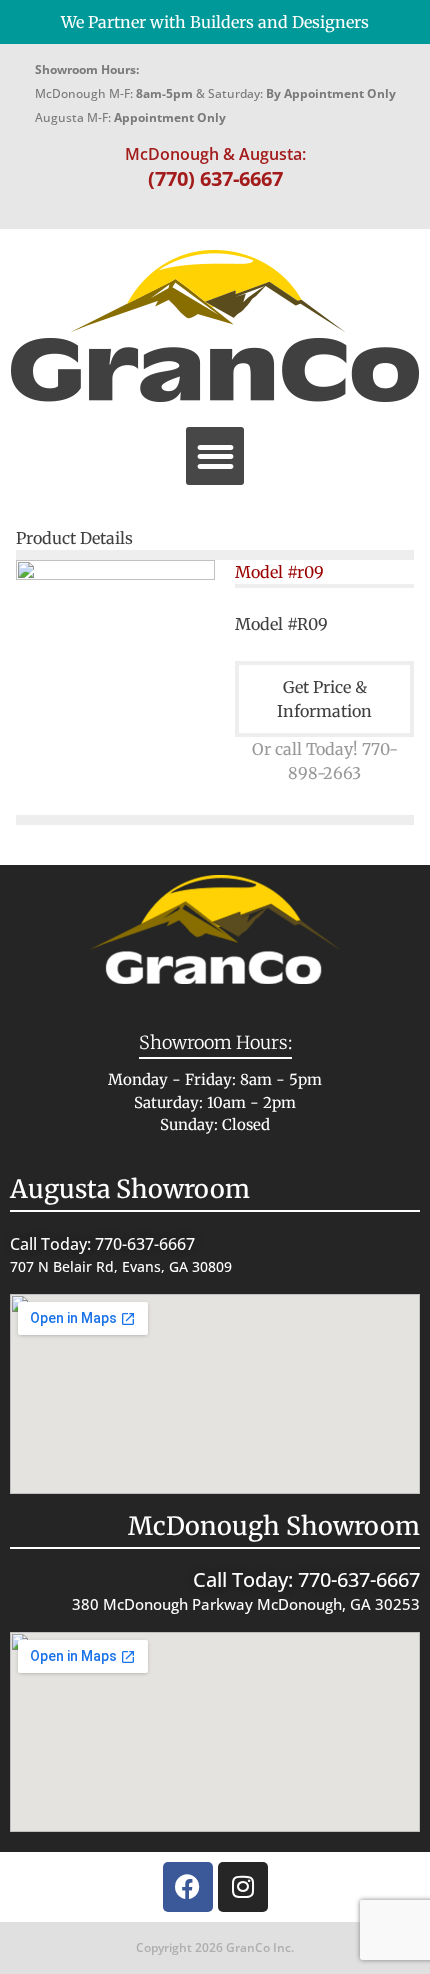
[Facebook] (188, 1887)
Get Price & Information (324, 699)
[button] (215, 456)
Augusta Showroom (130, 1189)
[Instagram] (243, 1887)
